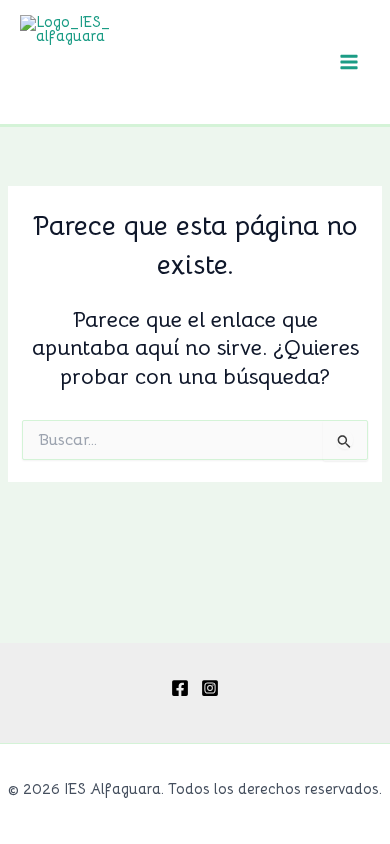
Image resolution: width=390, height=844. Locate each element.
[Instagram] (210, 688)
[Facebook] (180, 688)
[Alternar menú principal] (349, 62)
